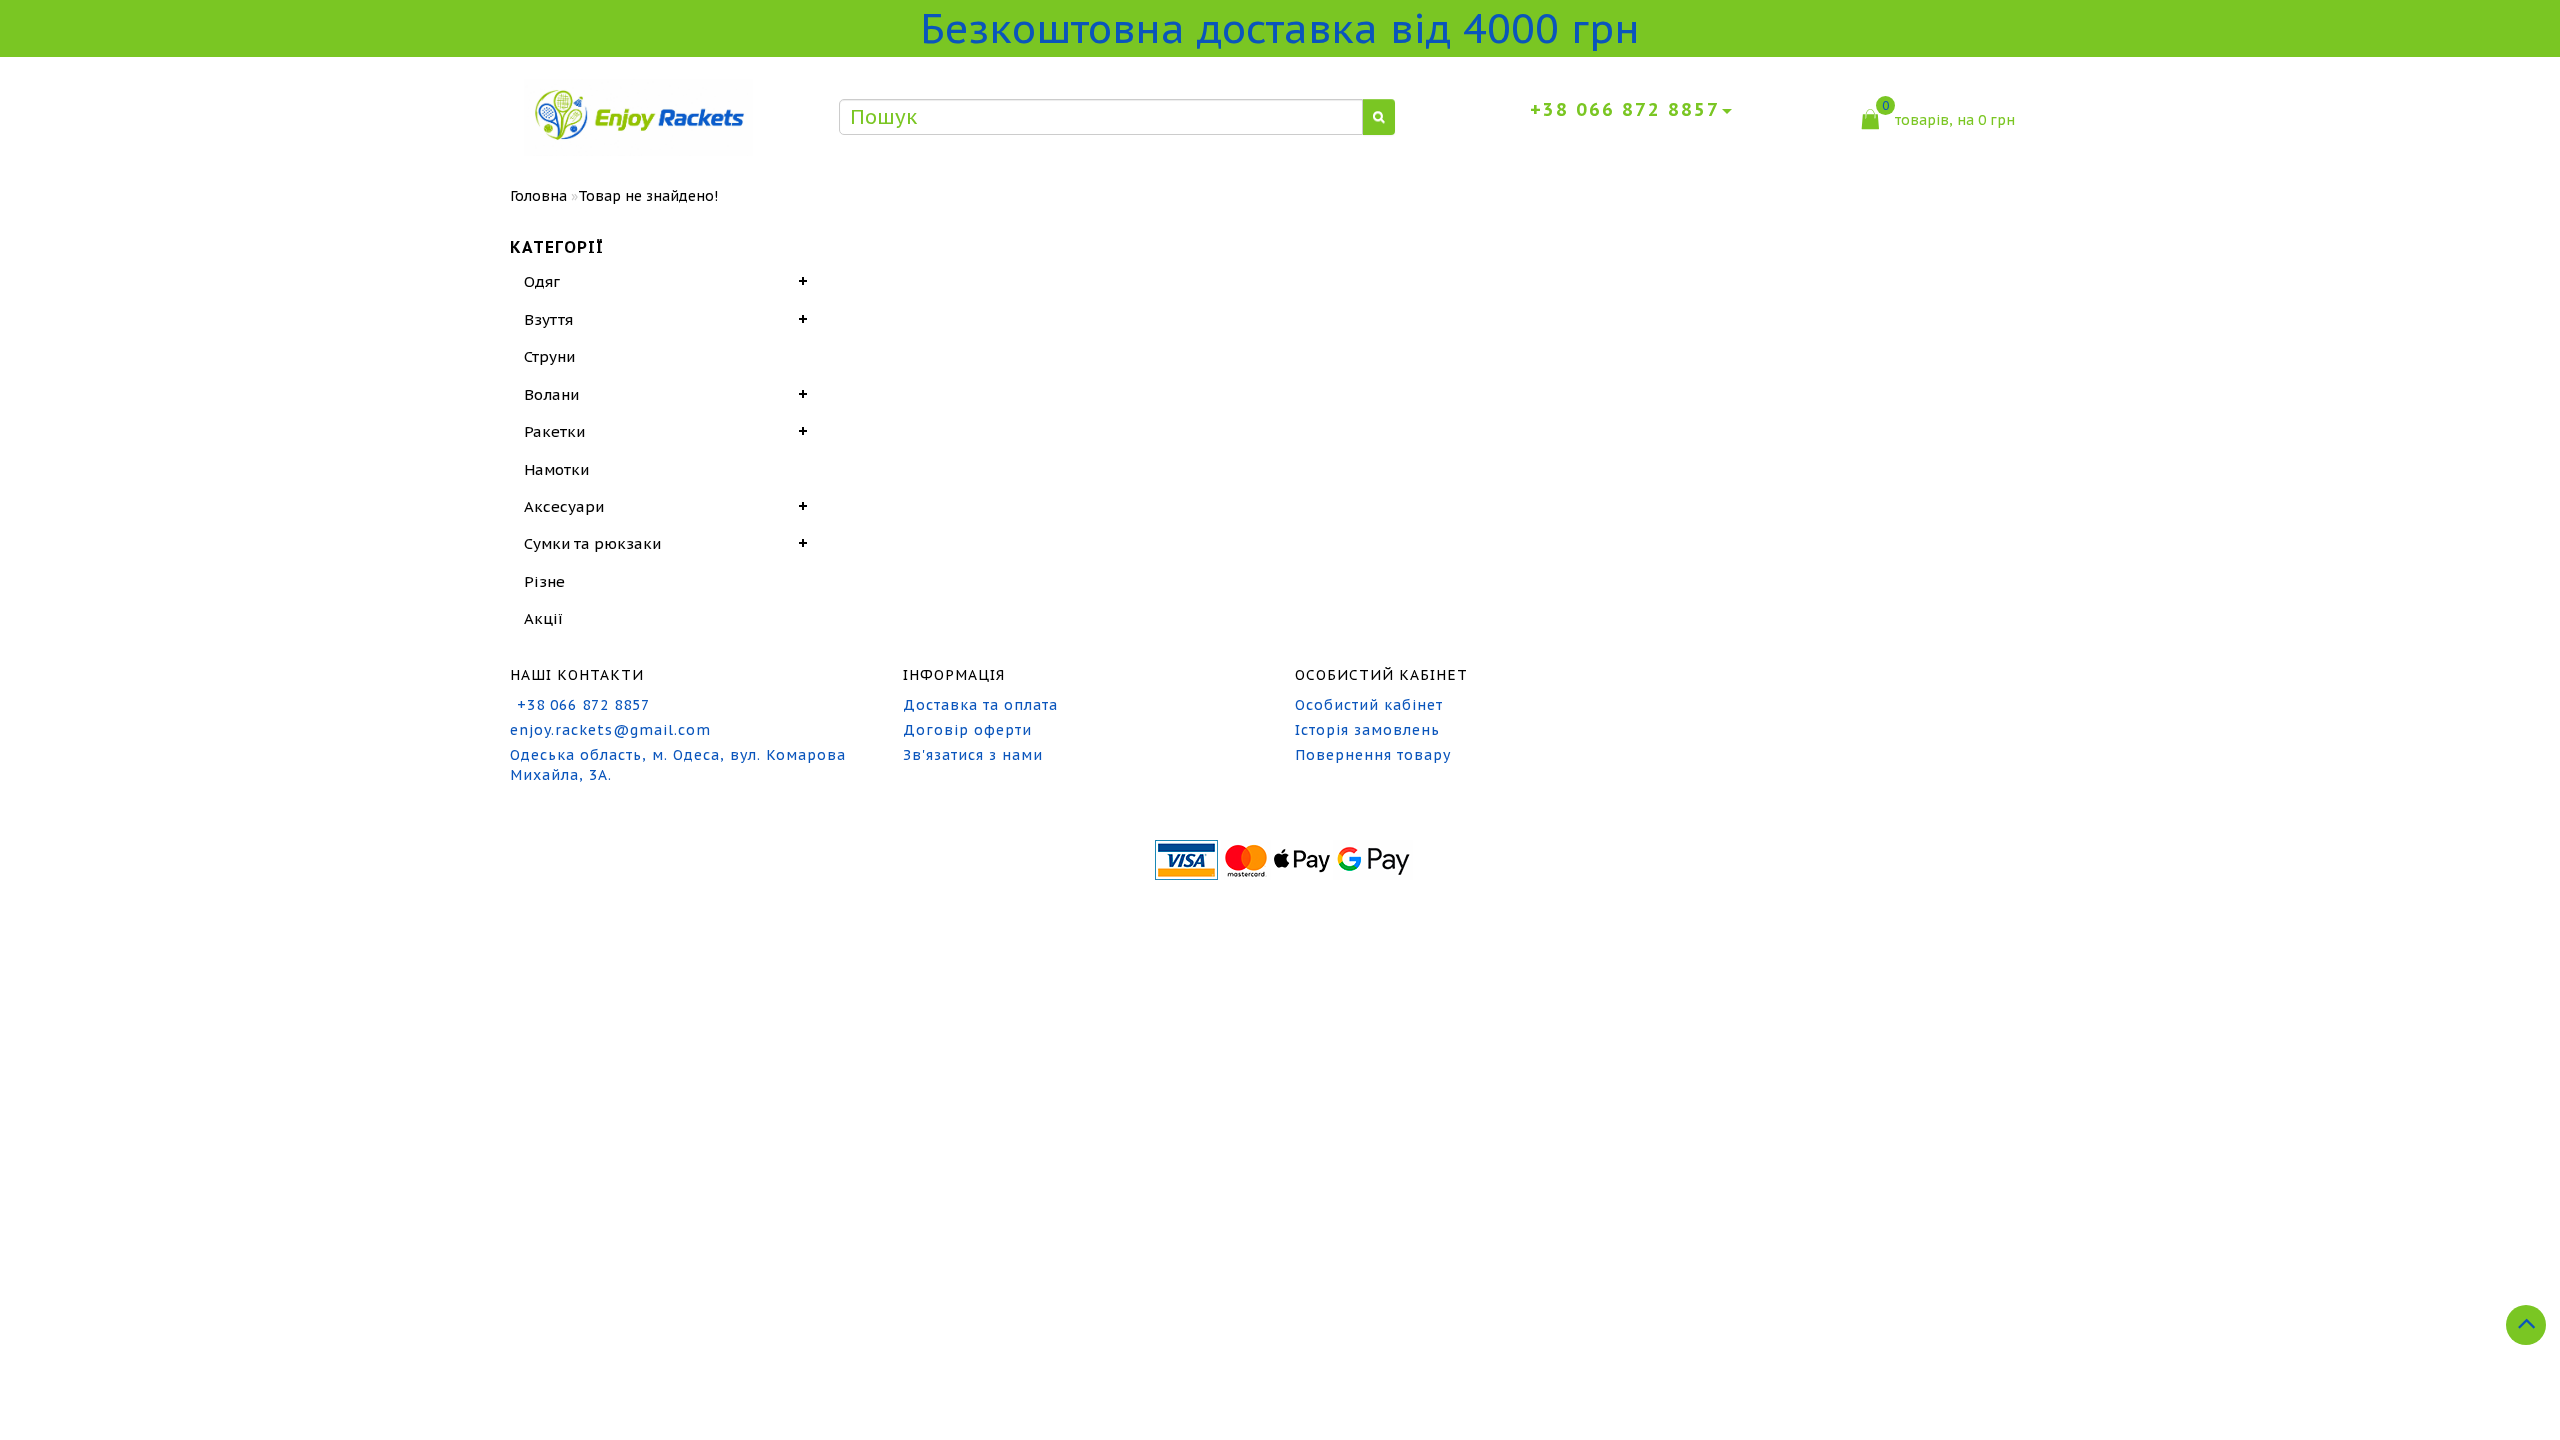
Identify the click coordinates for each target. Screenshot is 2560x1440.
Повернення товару (1373, 755)
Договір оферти (967, 730)
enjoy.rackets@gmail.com (610, 730)
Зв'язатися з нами (973, 755)
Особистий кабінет (1369, 705)
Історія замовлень (1367, 730)
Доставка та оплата (980, 705)
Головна (538, 196)
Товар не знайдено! (648, 196)
